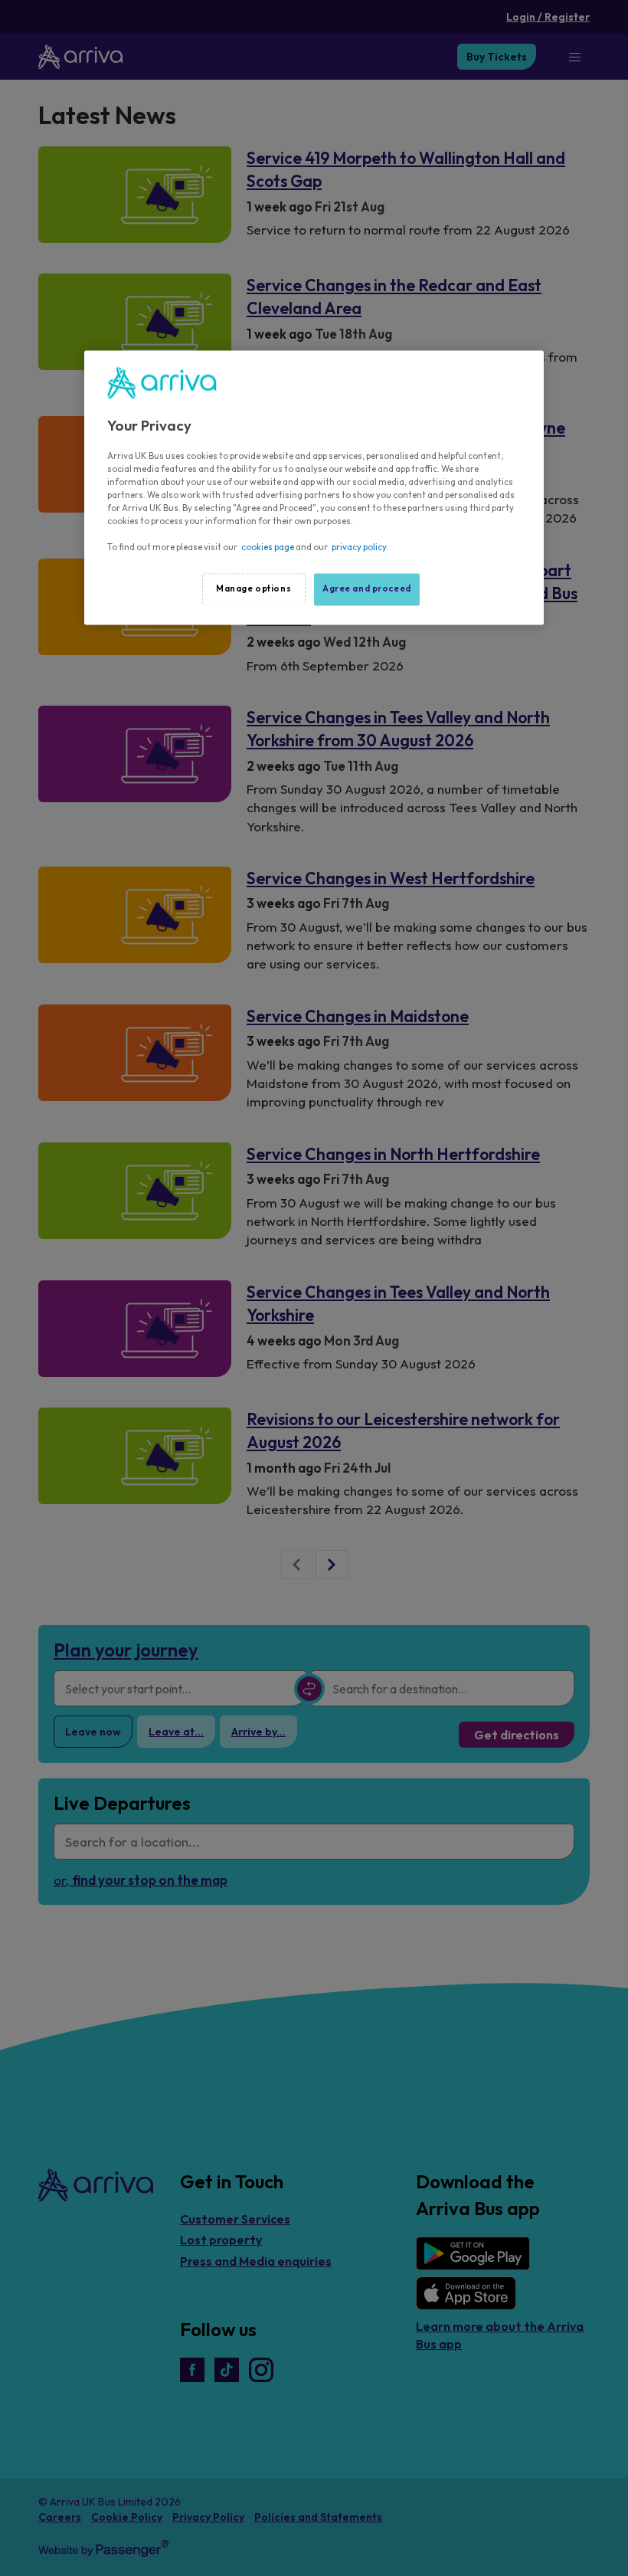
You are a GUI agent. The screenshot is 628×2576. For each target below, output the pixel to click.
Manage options (253, 589)
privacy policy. (360, 548)
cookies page (268, 548)
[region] (314, 488)
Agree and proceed (367, 589)
